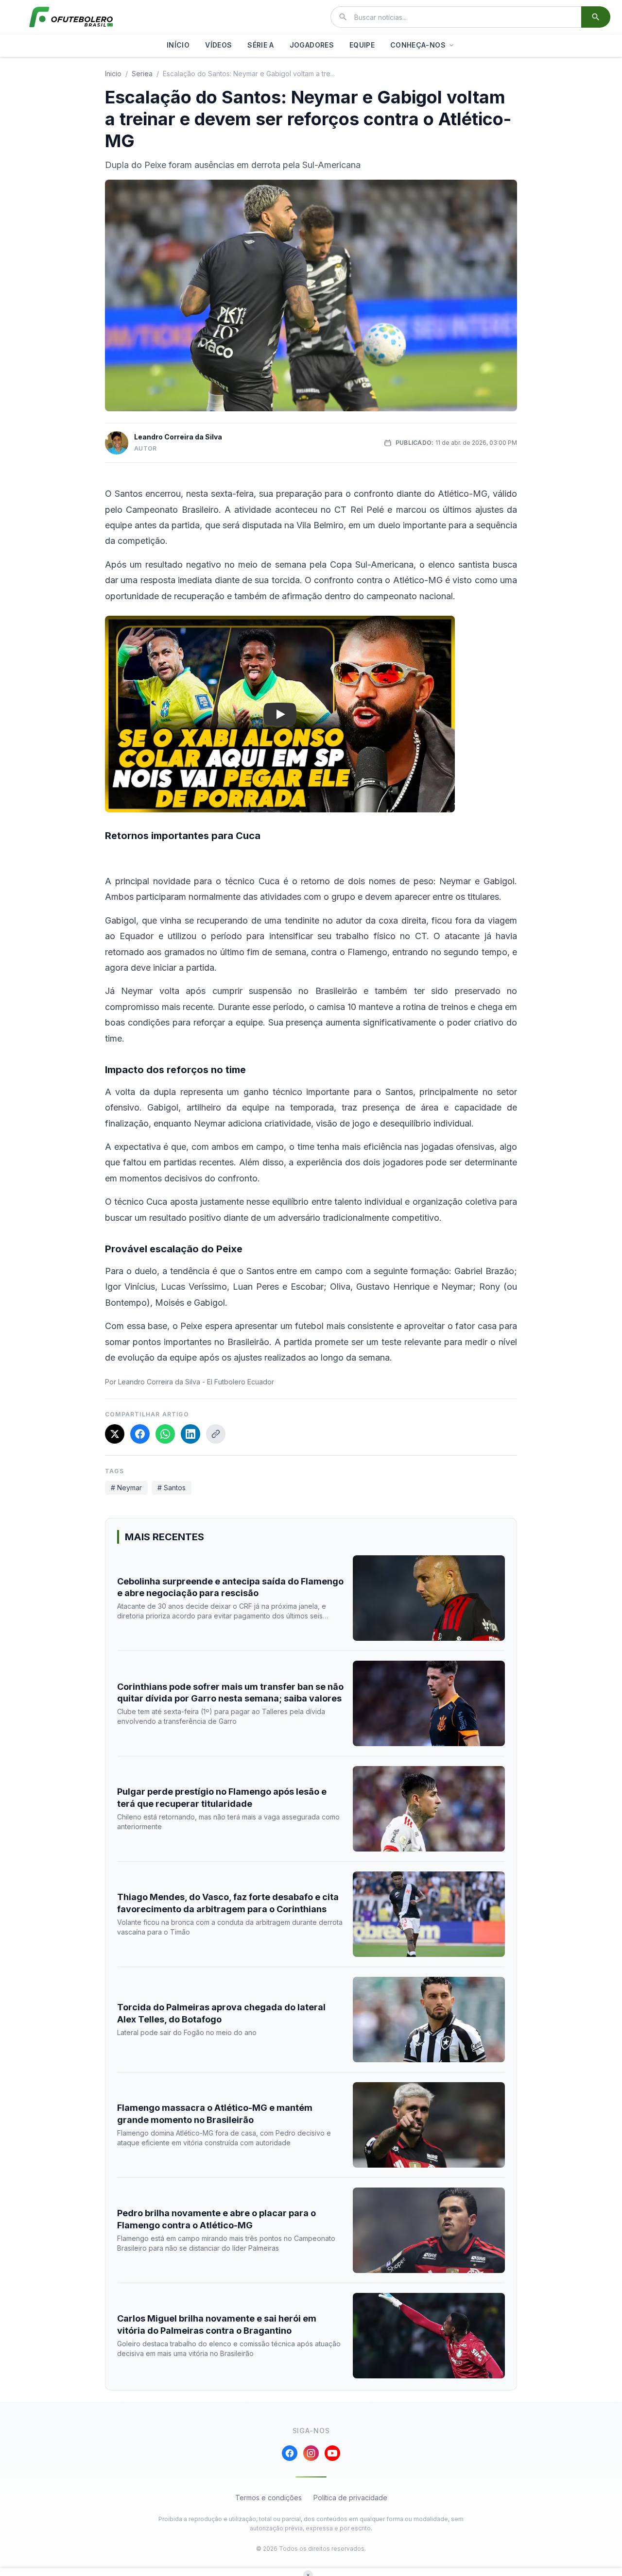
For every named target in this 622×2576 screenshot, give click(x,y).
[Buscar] (596, 17)
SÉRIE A (260, 45)
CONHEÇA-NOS (418, 45)
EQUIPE (362, 45)
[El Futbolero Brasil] (71, 17)
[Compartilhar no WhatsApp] (165, 1434)
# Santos (172, 1488)
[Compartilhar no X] (115, 1434)
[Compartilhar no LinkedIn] (190, 1434)
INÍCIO (178, 45)
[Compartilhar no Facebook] (140, 1434)
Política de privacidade (350, 2498)
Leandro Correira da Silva (178, 437)
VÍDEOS (218, 45)
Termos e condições (268, 2498)
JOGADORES (312, 45)
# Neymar (126, 1488)
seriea (142, 74)
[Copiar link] (216, 1434)
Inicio (113, 74)
